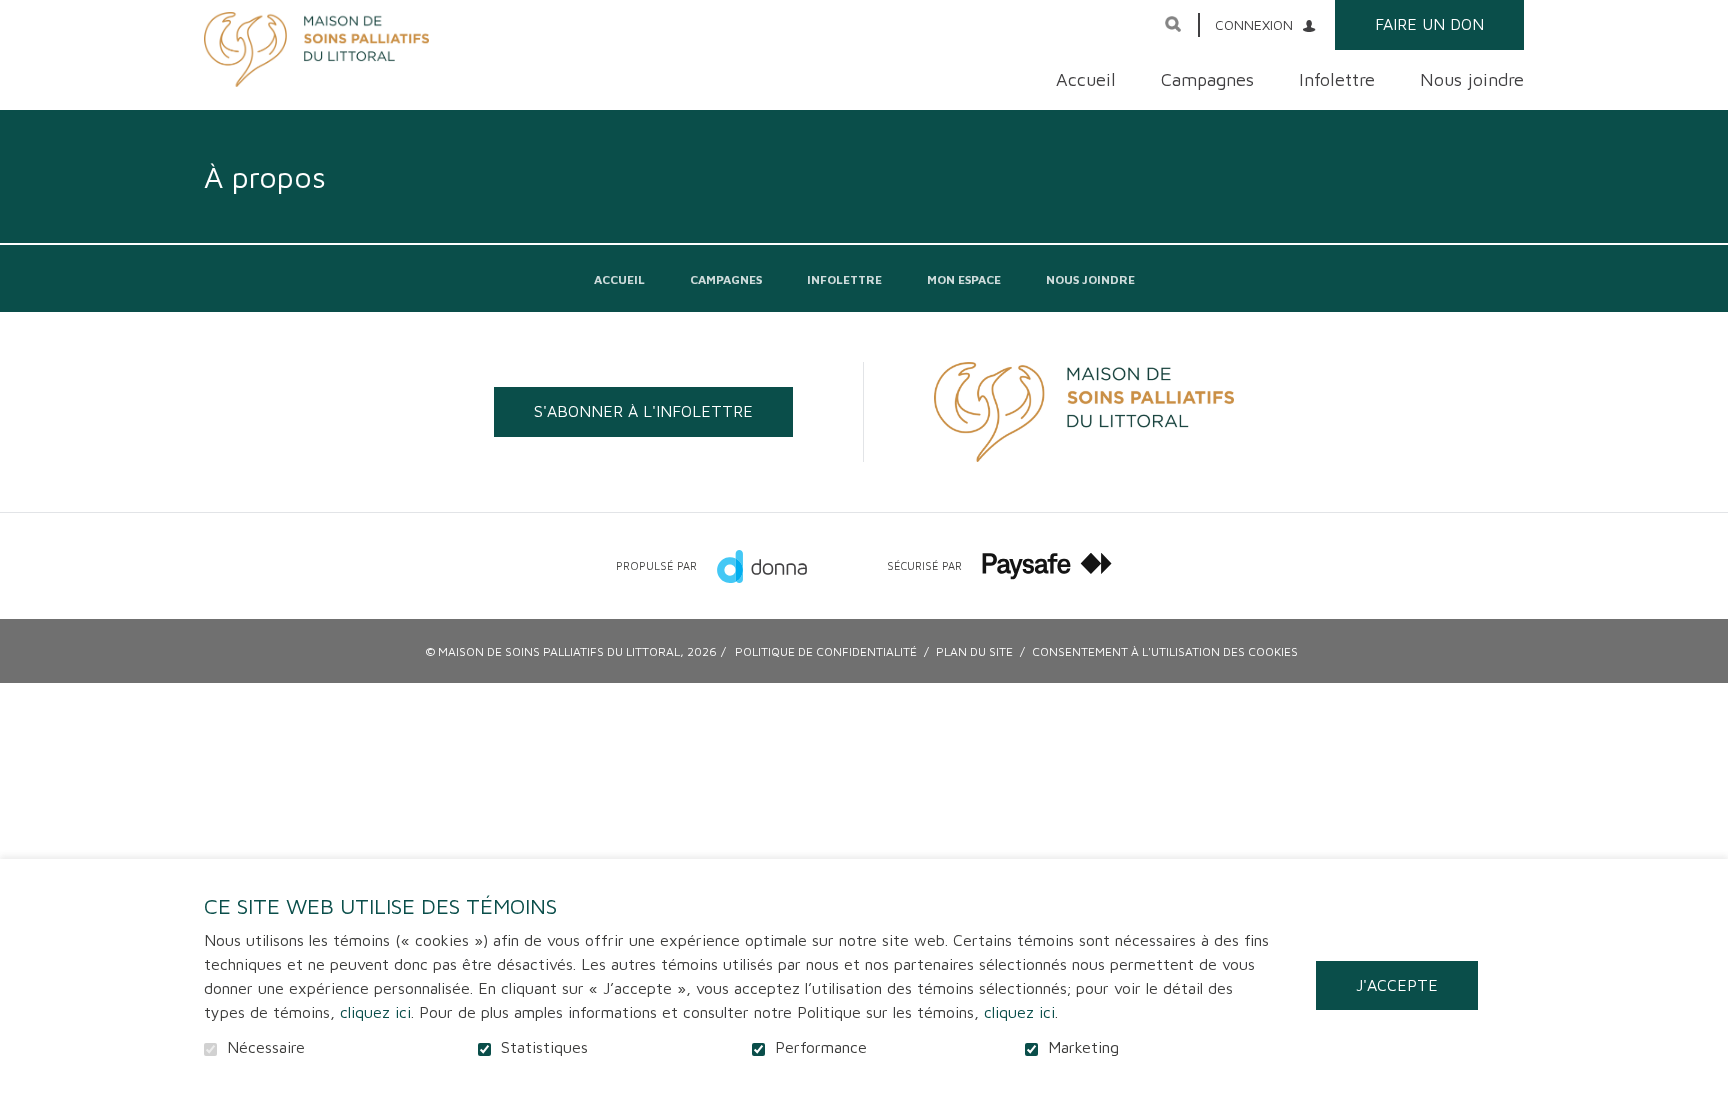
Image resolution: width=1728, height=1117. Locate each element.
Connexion (1254, 24)
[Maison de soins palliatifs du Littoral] (316, 49)
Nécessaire (266, 1047)
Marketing (1083, 1047)
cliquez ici (375, 1012)
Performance (821, 1047)
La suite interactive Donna (762, 566)
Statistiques (544, 1047)
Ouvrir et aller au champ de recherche (1173, 24)
